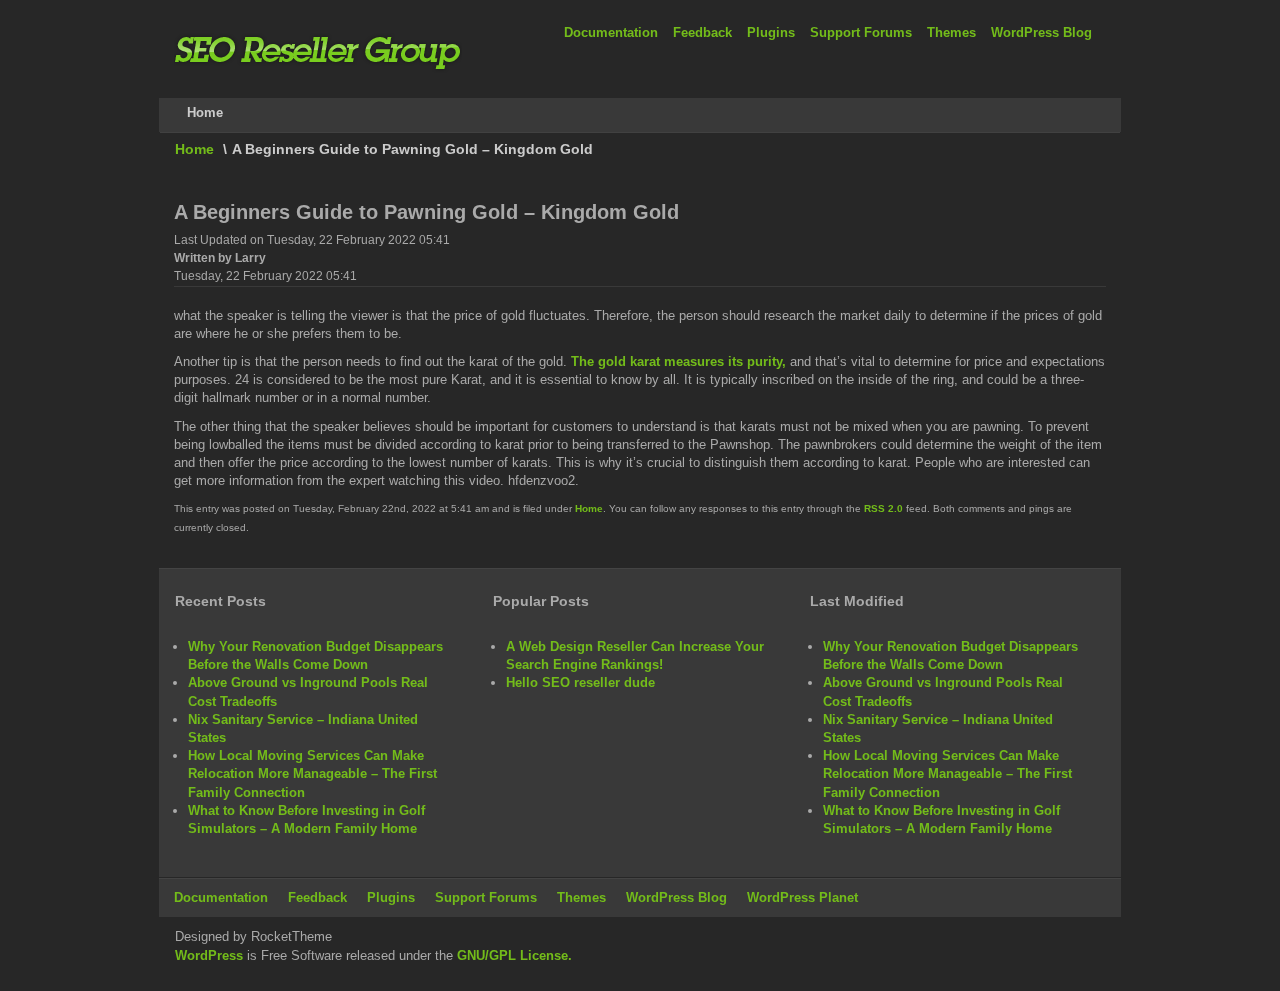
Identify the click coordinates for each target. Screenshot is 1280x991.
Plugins (771, 32)
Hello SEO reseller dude (580, 682)
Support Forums (861, 32)
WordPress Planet (802, 897)
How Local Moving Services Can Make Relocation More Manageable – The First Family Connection (312, 773)
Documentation (611, 32)
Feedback (702, 32)
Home (194, 149)
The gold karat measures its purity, (678, 361)
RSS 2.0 (883, 508)
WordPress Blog (1041, 32)
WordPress (209, 955)
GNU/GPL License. (514, 955)
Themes (951, 32)
